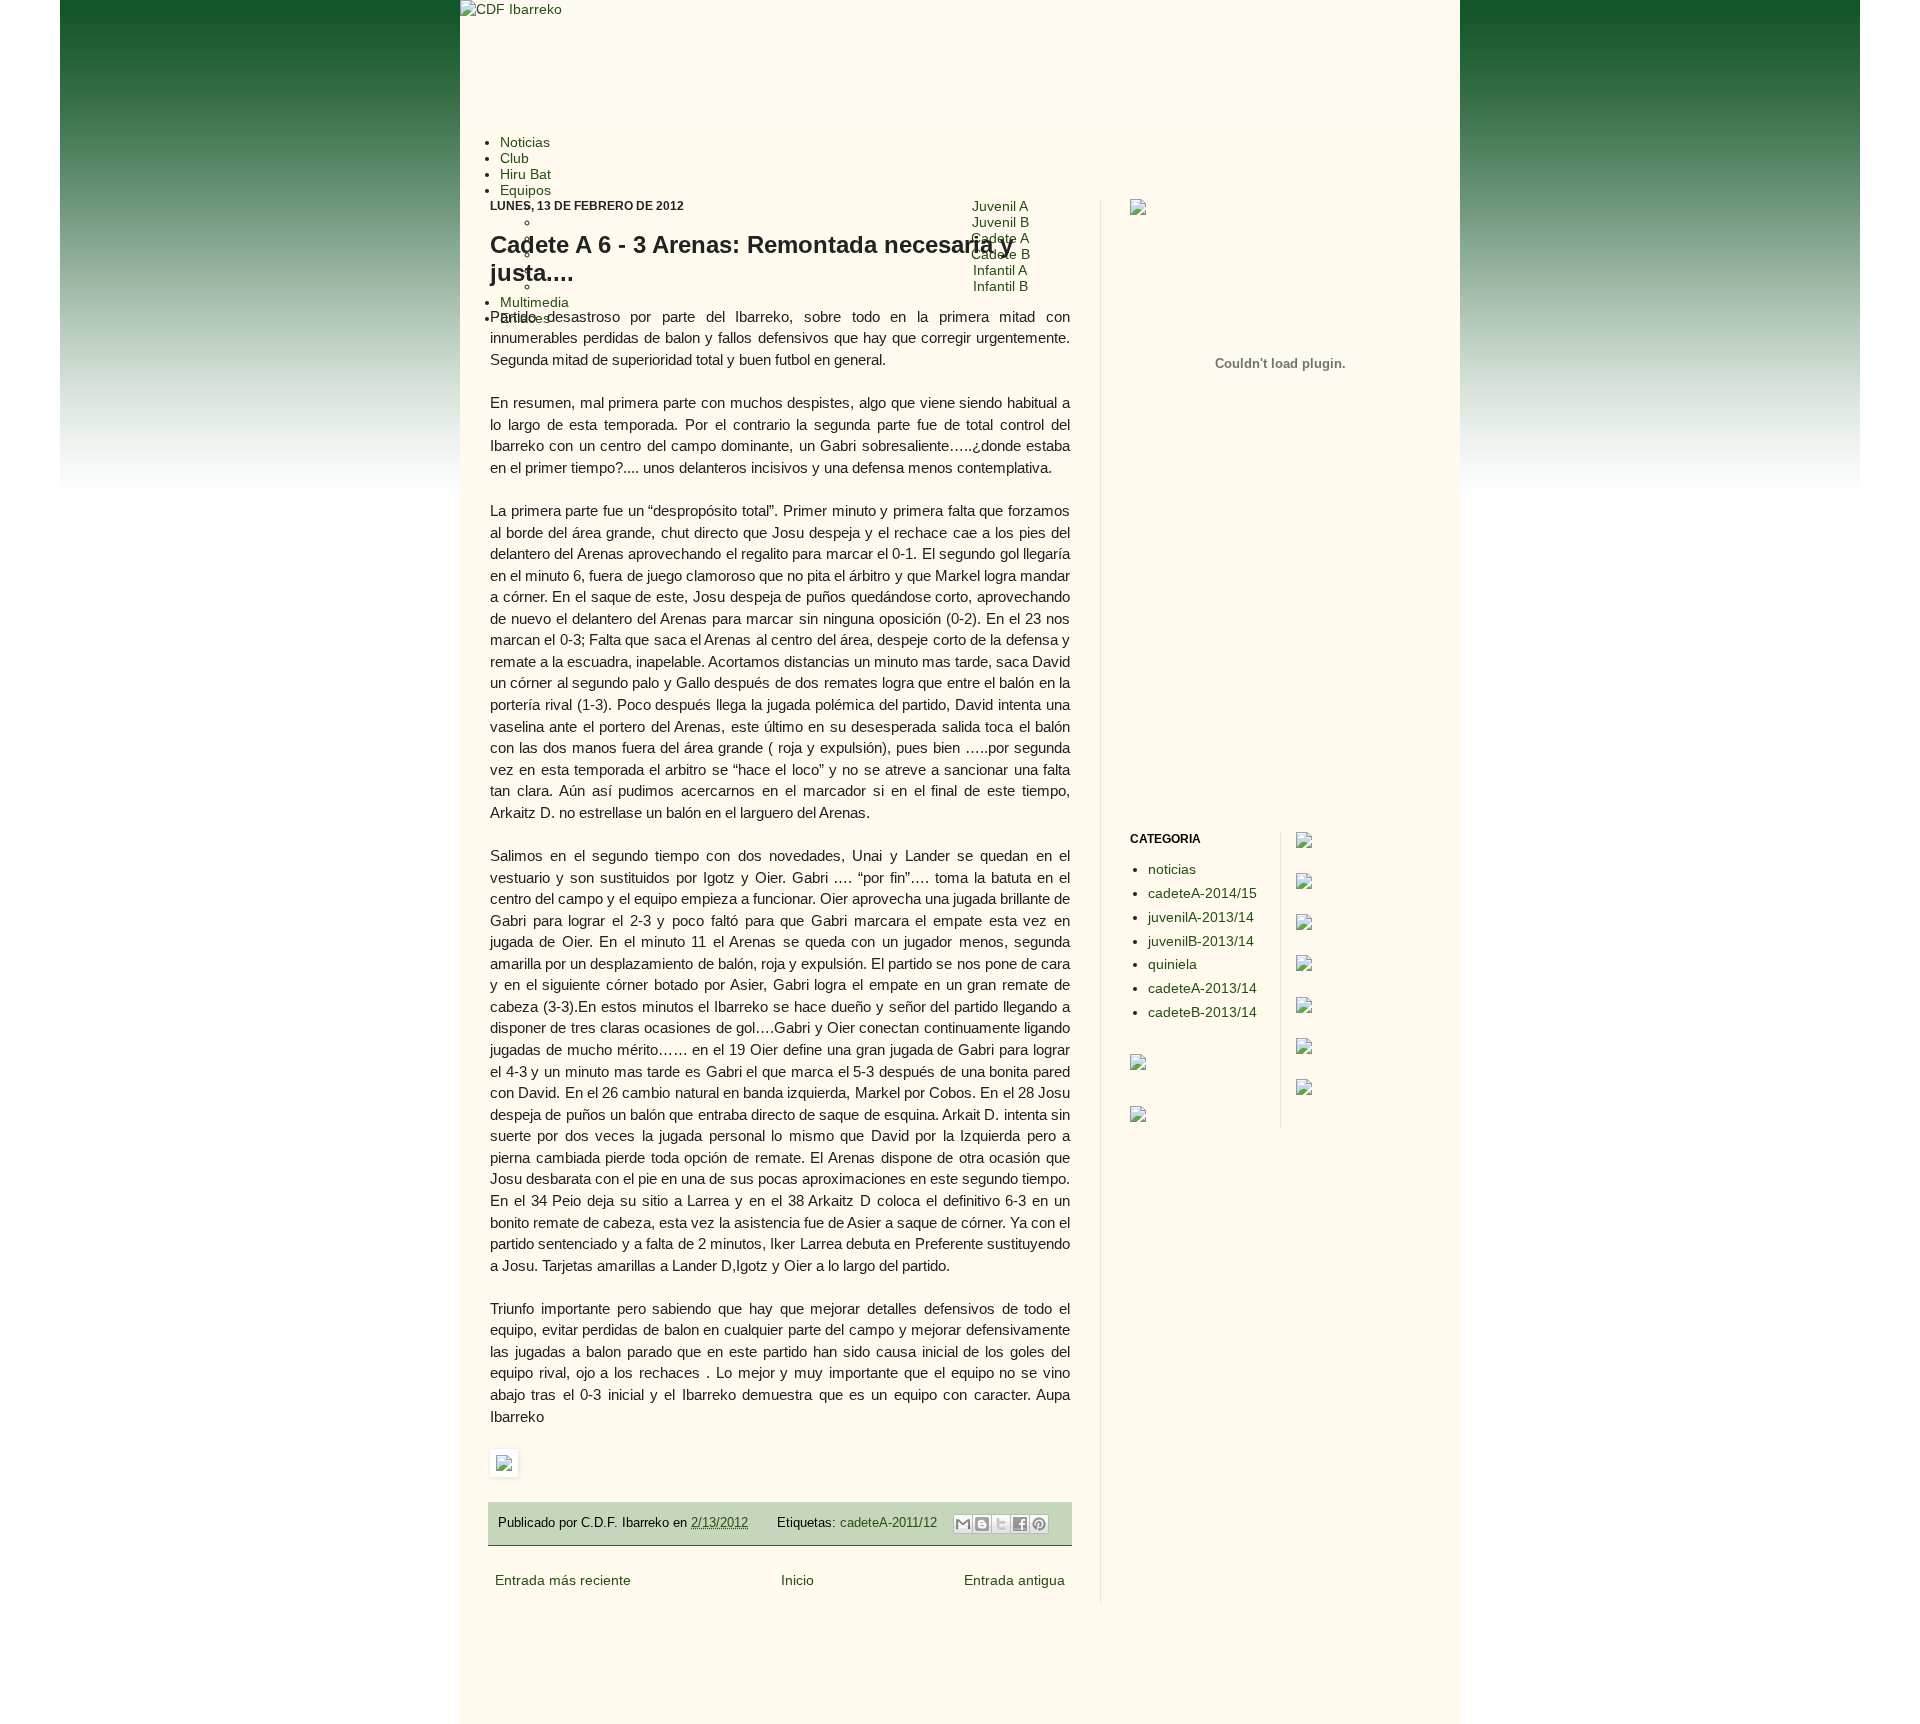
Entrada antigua (1014, 1580)
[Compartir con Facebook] (1020, 1524)
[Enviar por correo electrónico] (963, 1524)
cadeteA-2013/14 (1202, 988)
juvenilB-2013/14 (1201, 941)
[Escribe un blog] (982, 1524)
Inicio (797, 1580)
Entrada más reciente (563, 1580)
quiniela (1172, 964)
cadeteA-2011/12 (888, 1523)
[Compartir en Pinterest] (1039, 1524)
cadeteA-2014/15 (1202, 893)
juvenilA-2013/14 (1201, 917)
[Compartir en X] (1001, 1524)
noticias (1172, 869)
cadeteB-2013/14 (1202, 1012)
